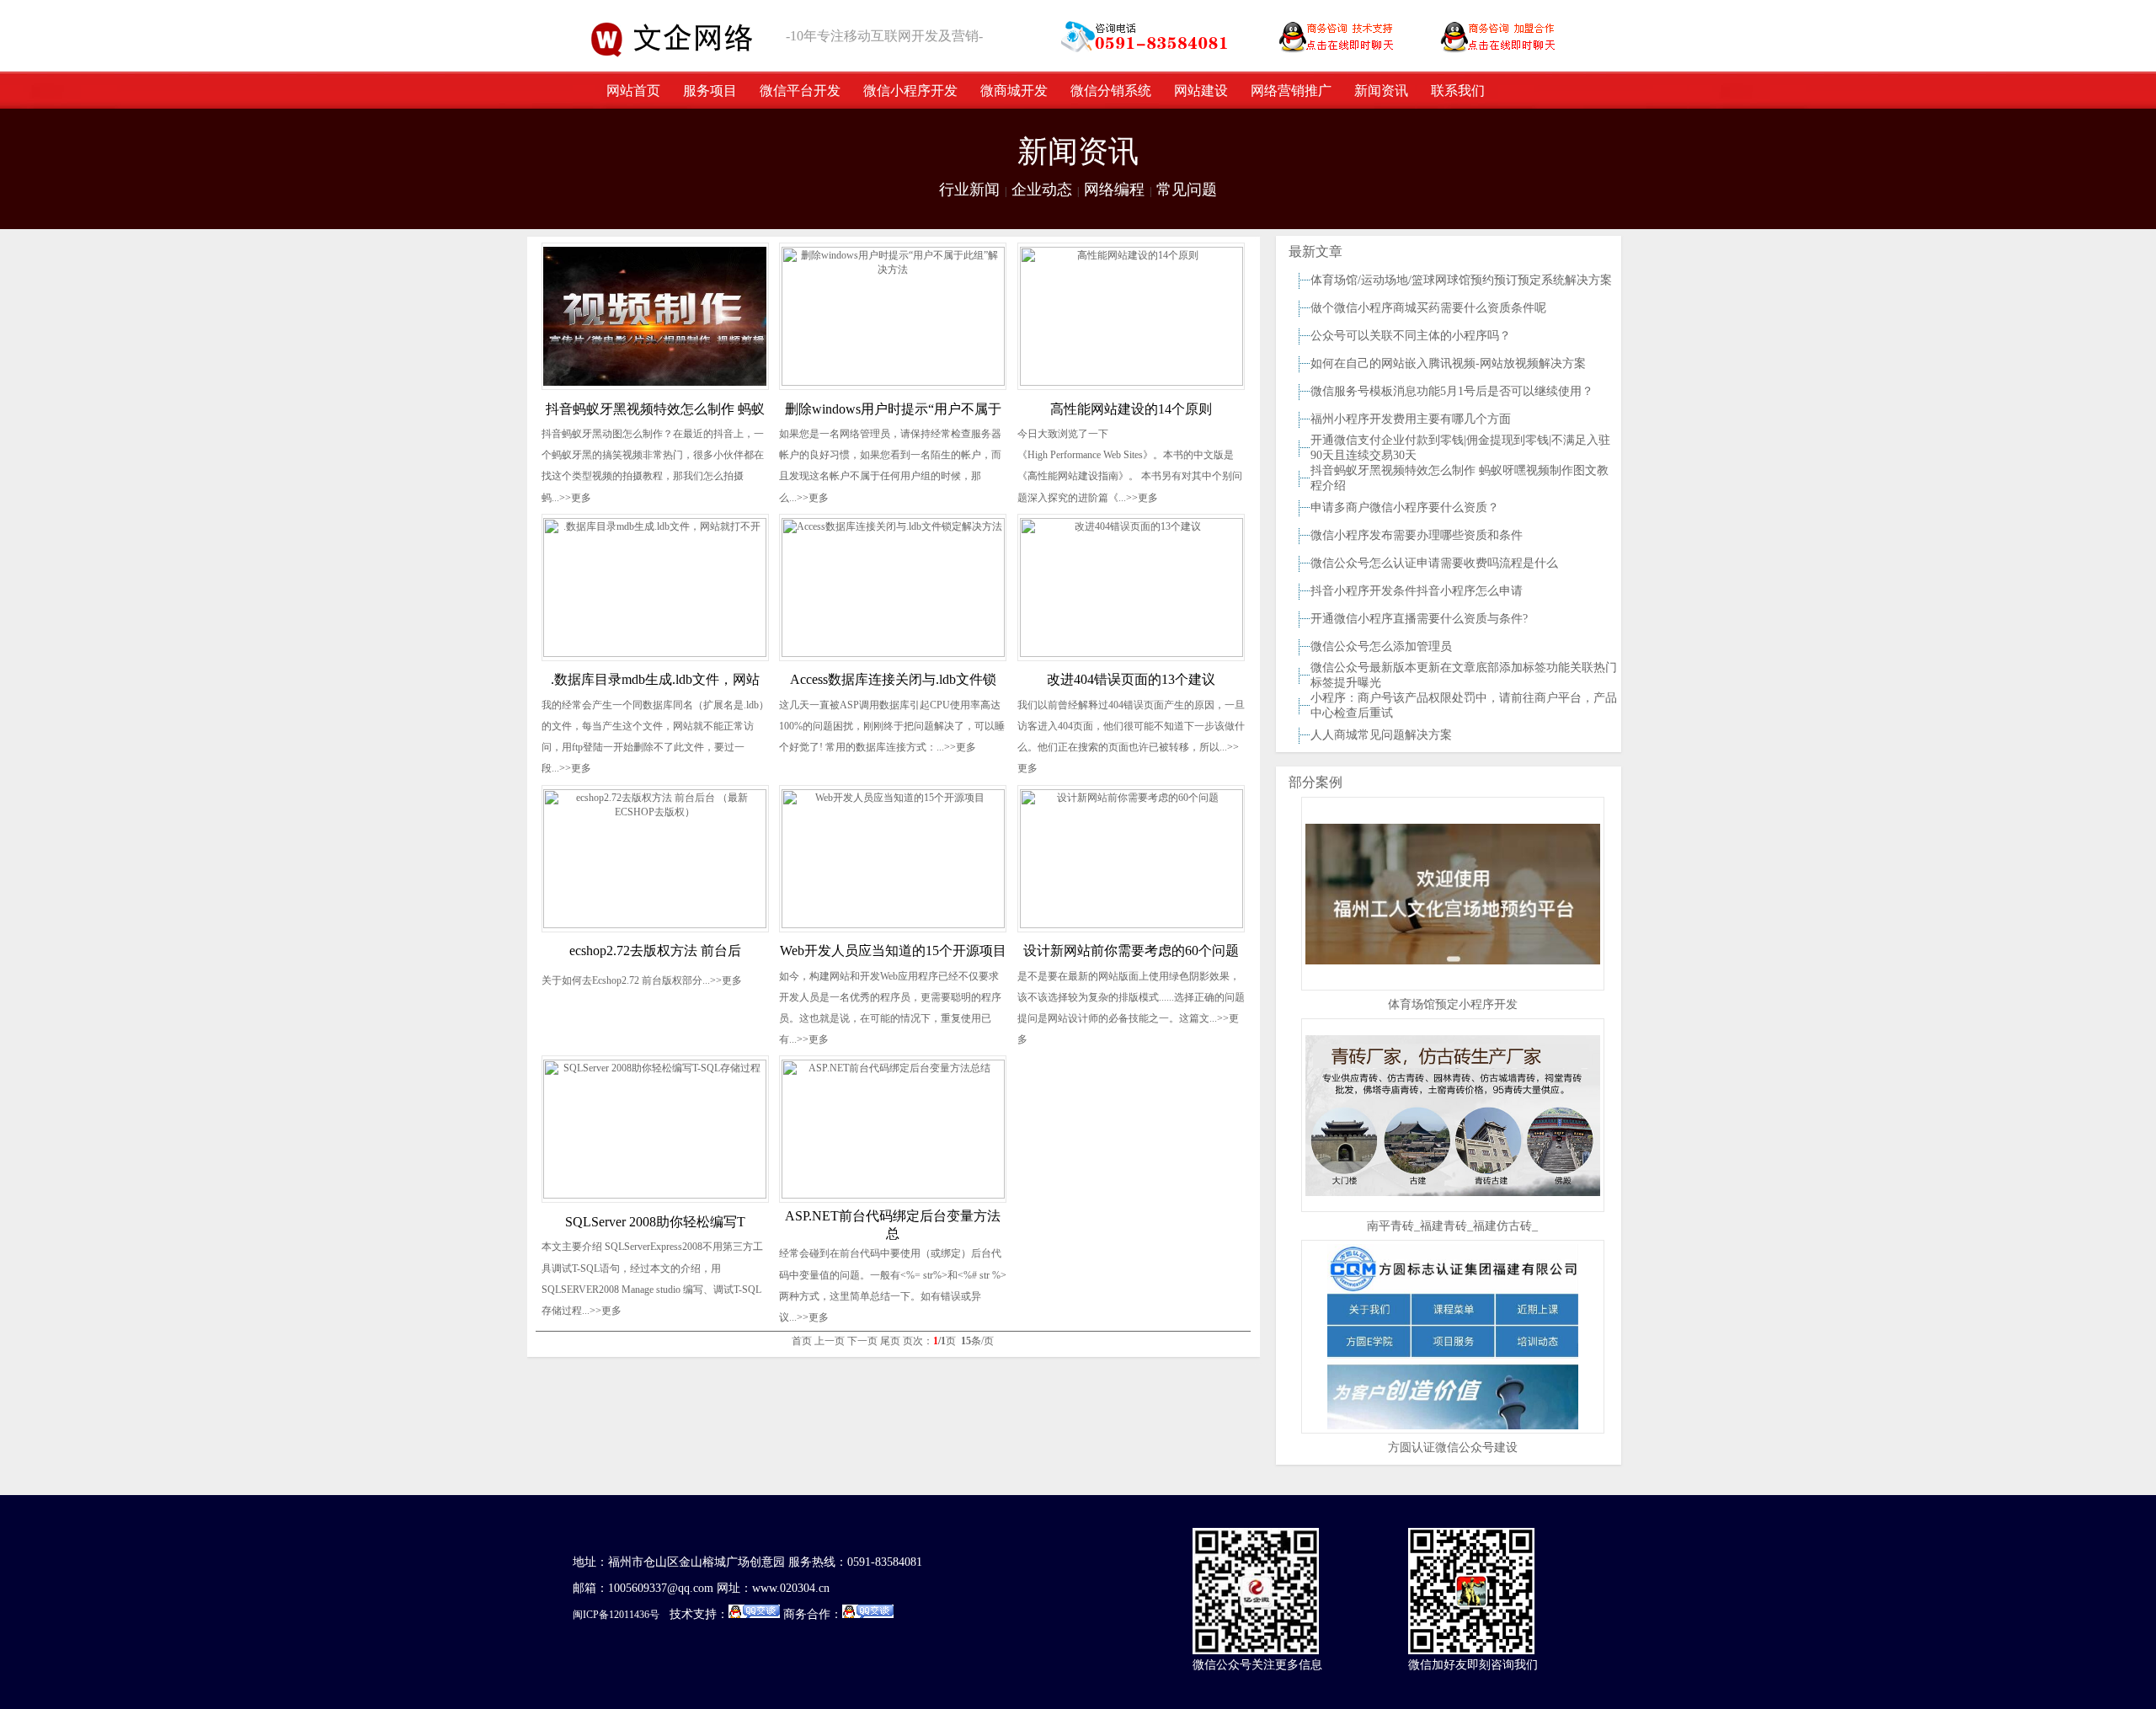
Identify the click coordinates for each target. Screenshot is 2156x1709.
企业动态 (1042, 190)
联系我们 (1458, 91)
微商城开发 (1014, 91)
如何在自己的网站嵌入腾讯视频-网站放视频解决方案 (1448, 363)
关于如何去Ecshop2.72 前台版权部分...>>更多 (642, 980)
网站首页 (633, 91)
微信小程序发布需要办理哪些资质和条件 (1417, 535)
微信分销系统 (1111, 91)
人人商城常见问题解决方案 (1381, 735)
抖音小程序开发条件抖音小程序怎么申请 (1417, 591)
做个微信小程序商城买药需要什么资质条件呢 (1428, 308)
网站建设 (1201, 91)
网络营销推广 (1291, 91)
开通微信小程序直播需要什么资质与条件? (1419, 619)
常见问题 (1187, 190)
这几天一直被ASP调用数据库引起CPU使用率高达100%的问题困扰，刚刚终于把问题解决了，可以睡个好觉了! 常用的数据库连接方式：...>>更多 (892, 726)
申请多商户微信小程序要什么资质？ (1405, 507)
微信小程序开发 (910, 91)
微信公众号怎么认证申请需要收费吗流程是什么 (1434, 563)
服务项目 (710, 91)
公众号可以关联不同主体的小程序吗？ (1411, 336)
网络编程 (1114, 190)
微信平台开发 (800, 91)
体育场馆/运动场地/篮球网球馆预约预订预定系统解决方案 (1461, 280)
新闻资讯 (1381, 91)
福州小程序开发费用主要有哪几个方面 (1411, 419)
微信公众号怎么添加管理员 (1381, 646)
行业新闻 (969, 190)
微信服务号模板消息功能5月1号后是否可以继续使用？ (1452, 391)
